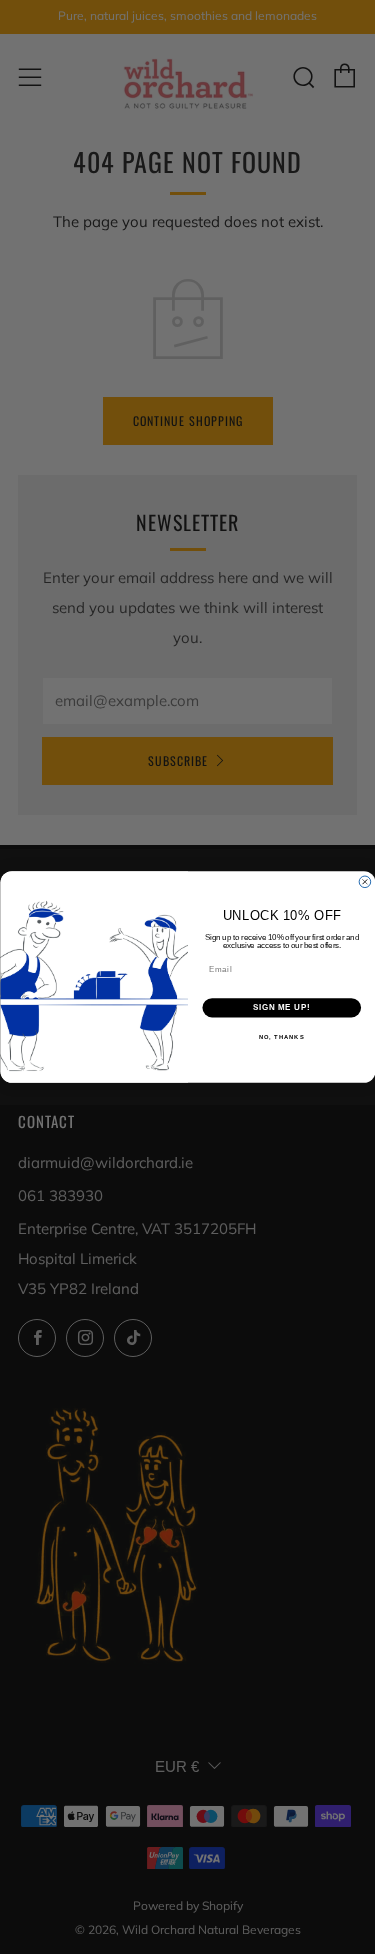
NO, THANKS (281, 1036)
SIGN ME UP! (281, 1008)
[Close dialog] (365, 882)
